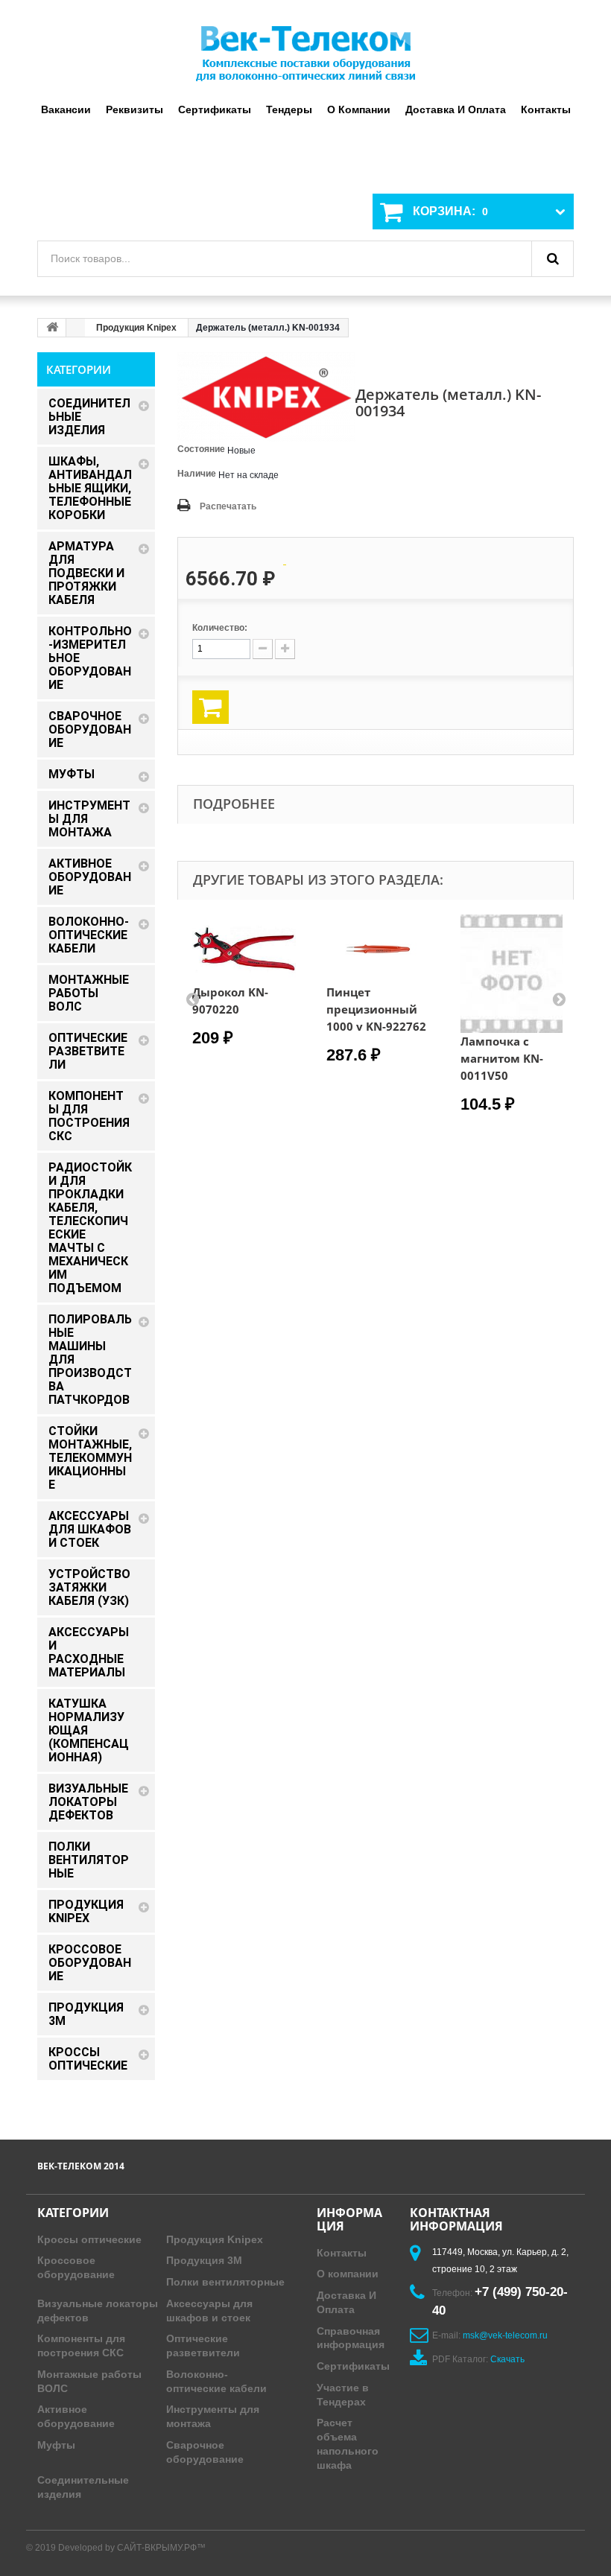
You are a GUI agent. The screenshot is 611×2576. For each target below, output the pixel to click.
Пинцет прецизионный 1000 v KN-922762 (376, 1009)
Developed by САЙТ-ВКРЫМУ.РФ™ (132, 2548)
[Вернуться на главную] (52, 328)
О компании (359, 109)
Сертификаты (215, 109)
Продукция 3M (204, 2260)
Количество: (220, 628)
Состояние (201, 449)
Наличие (197, 474)
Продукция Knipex (136, 328)
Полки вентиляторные (225, 2282)
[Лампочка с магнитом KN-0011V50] (513, 974)
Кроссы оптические (89, 2239)
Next (559, 999)
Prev (192, 999)
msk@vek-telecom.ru (505, 2335)
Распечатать (228, 506)
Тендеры (289, 109)
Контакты (546, 109)
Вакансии (66, 109)
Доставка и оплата (456, 109)
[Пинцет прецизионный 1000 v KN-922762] (379, 949)
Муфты (56, 2445)
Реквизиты (134, 109)
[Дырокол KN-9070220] (244, 949)
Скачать (507, 2359)
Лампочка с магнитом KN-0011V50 (502, 1058)
